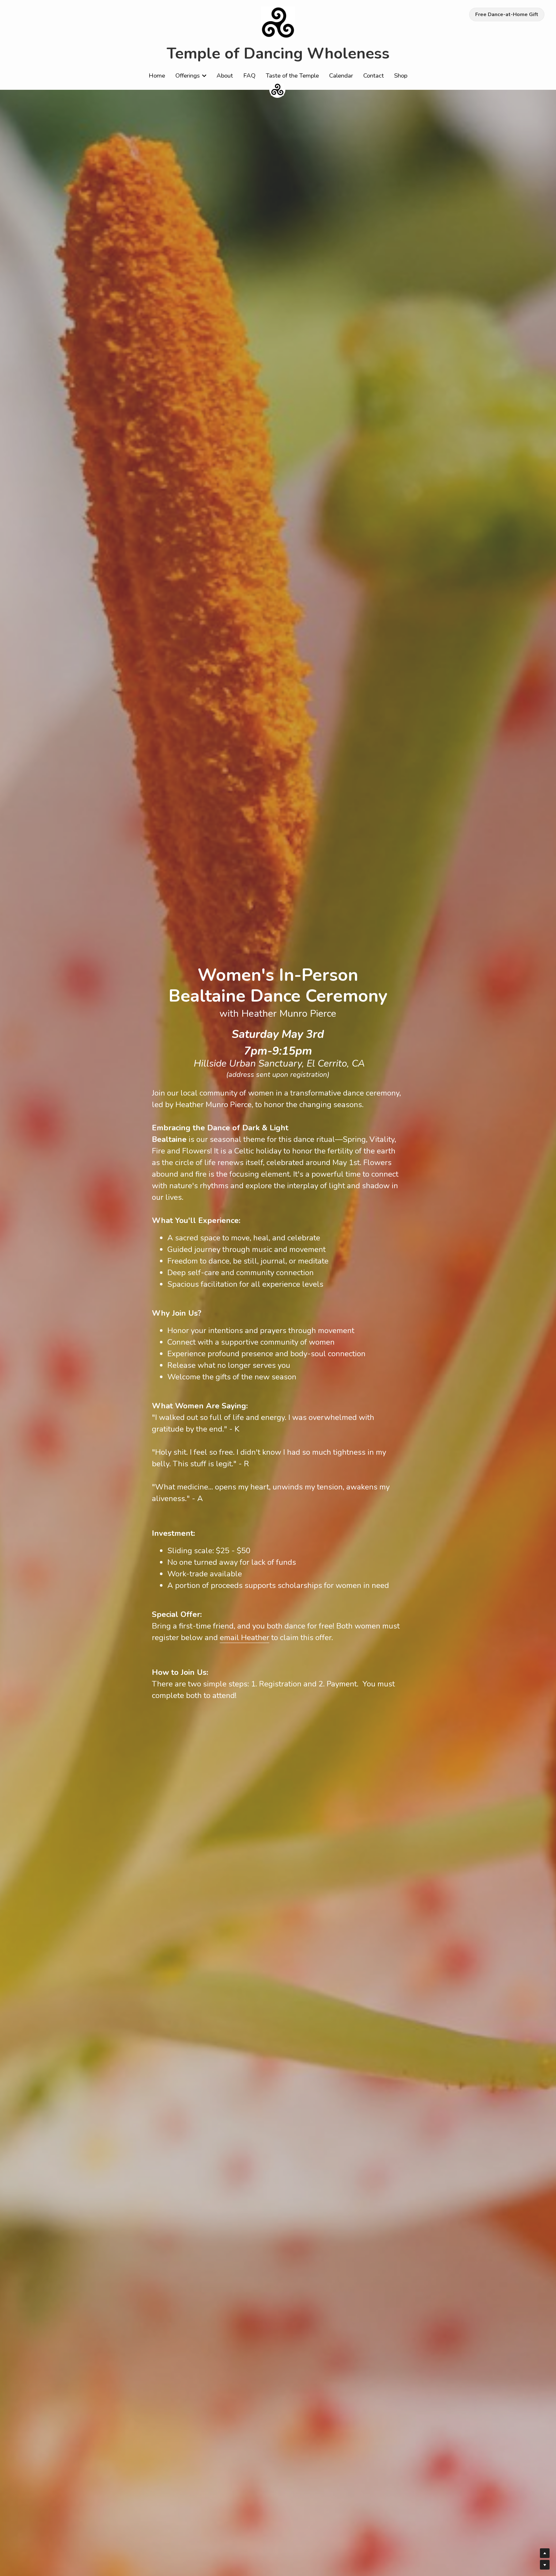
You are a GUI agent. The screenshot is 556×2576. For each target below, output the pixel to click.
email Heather (245, 1638)
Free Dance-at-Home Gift (507, 14)
